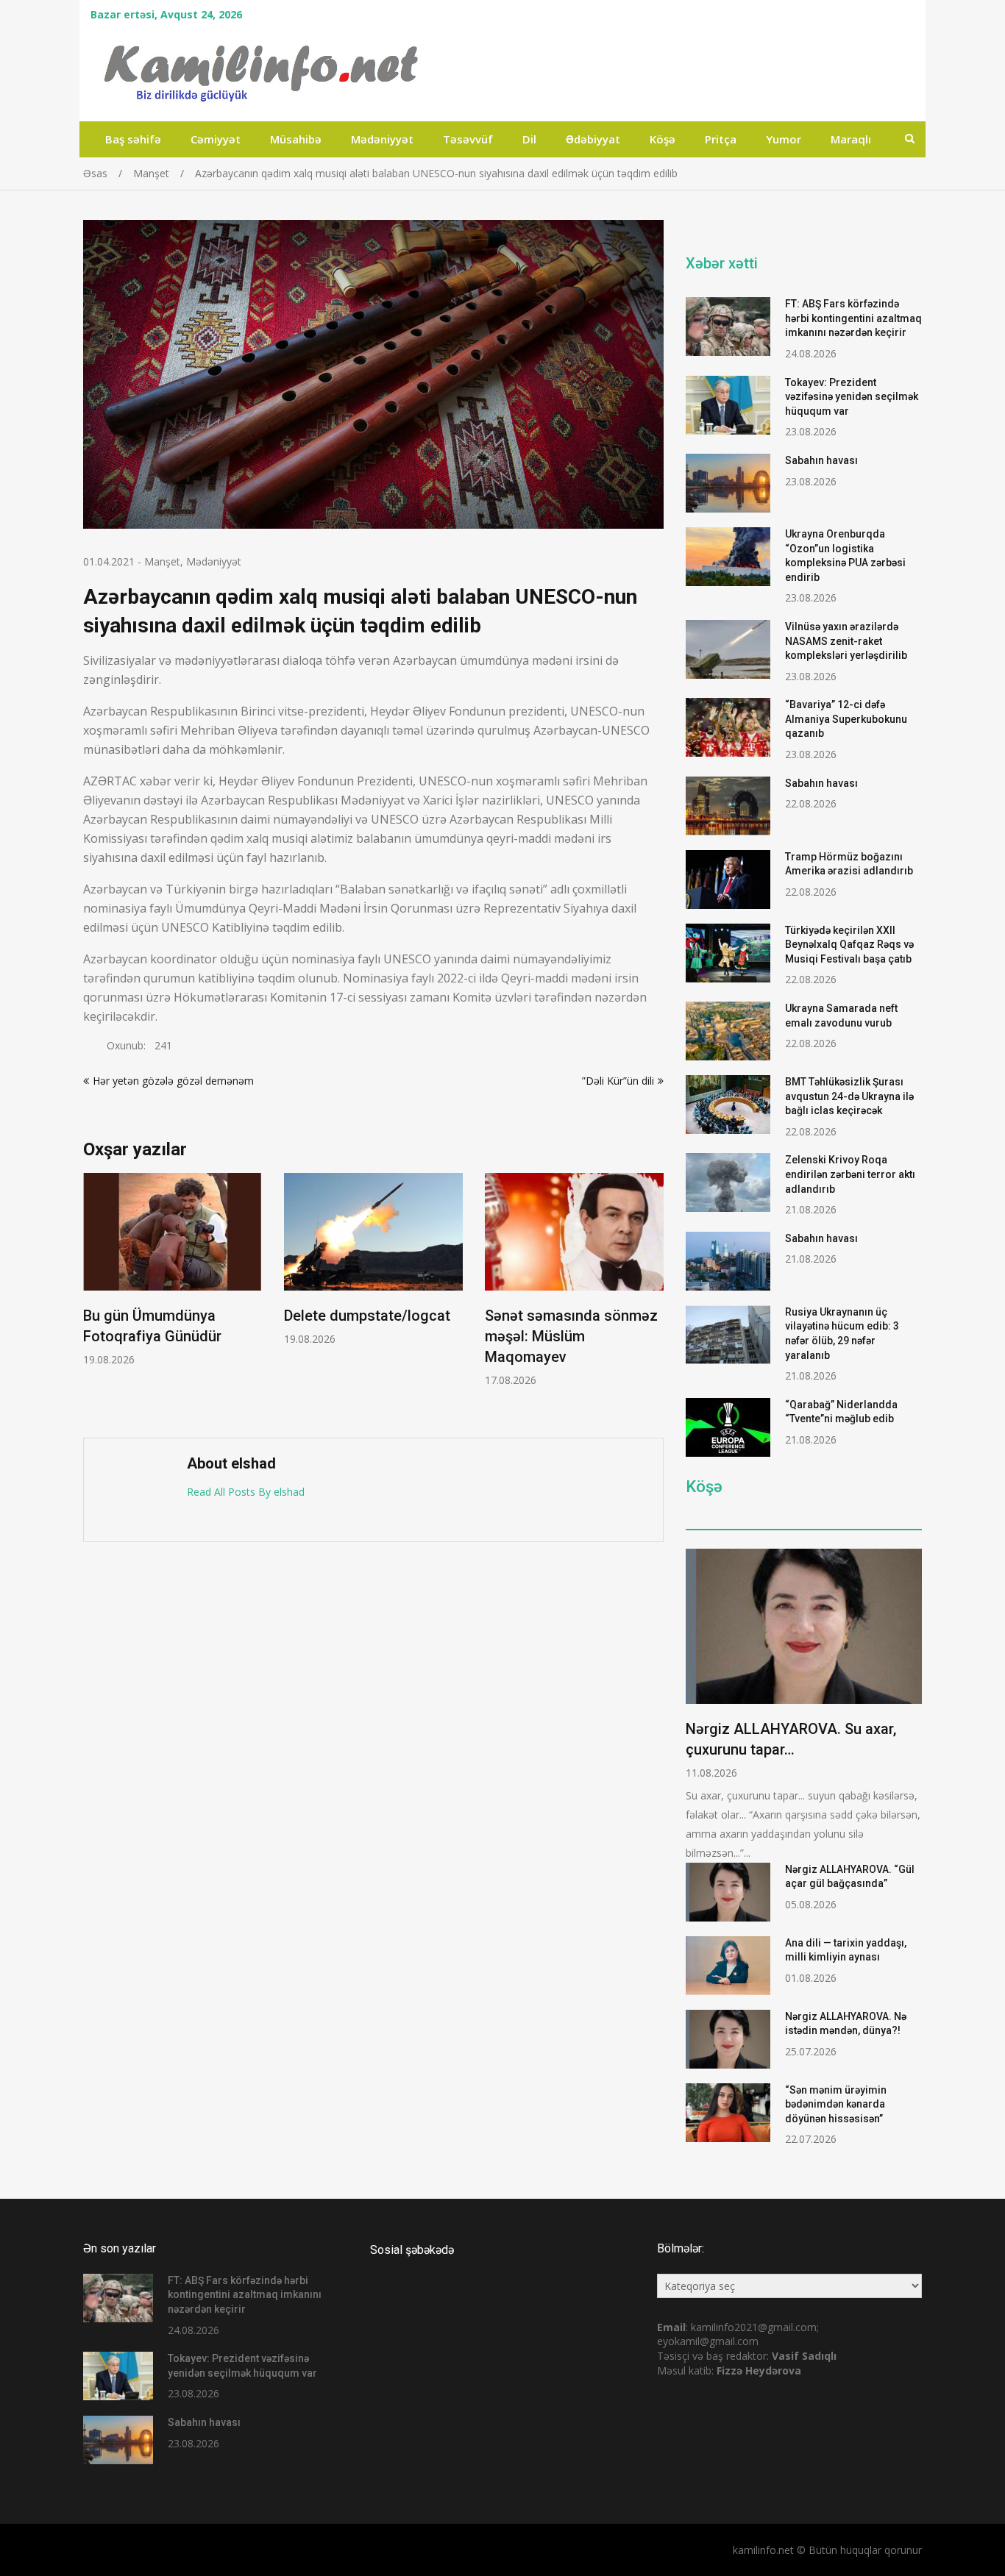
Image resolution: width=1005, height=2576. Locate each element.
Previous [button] (93, 1298)
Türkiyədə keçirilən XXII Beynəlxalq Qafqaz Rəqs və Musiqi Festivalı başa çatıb (849, 945)
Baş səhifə (133, 139)
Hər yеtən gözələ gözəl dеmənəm (173, 1081)
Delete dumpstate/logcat (367, 1316)
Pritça (721, 139)
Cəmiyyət (216, 139)
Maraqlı (851, 139)
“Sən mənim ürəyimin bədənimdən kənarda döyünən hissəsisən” (836, 2104)
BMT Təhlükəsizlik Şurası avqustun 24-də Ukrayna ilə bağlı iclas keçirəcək (849, 1096)
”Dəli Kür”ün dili (618, 1081)
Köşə (663, 139)
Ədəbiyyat (593, 139)
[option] (173, 1270)
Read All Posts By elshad (246, 1492)
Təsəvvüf (468, 139)
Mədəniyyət (382, 139)
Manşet (162, 561)
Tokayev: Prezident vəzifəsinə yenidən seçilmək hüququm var (852, 397)
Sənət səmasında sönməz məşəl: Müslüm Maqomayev (571, 1336)
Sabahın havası (821, 460)
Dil (529, 139)
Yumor (784, 139)
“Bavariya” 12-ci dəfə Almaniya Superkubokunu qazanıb (846, 719)
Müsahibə (296, 139)
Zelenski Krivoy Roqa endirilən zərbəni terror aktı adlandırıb (850, 1174)
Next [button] (654, 1298)
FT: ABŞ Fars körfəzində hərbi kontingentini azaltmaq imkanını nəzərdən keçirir (853, 318)
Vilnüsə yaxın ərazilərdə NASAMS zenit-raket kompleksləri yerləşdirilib (846, 641)
